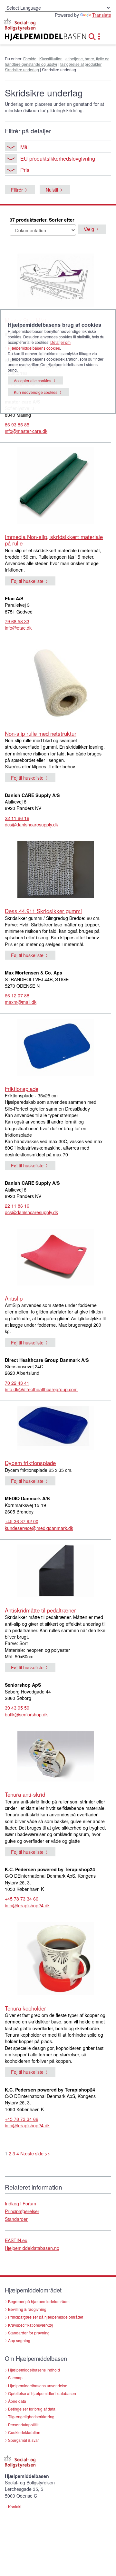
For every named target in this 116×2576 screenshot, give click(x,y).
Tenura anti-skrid (25, 1794)
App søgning (19, 2340)
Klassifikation (51, 59)
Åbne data (17, 2401)
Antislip (14, 1298)
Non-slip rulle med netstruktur (41, 733)
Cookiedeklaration (24, 2432)
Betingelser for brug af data (32, 2409)
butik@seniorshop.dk (26, 1714)
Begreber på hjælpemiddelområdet (39, 2301)
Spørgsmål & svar (24, 2440)
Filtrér (17, 190)
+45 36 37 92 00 (22, 1521)
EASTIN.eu (16, 2240)
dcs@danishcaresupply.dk (31, 824)
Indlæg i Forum (20, 2203)
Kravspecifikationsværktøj (30, 2325)
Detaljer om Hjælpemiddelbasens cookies (39, 345)
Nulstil (52, 190)
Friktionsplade (22, 1088)
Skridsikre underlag (22, 70)
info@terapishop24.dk (27, 1905)
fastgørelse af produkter (81, 64)
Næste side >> (35, 2153)
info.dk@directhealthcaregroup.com (41, 1389)
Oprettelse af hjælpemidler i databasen (42, 2393)
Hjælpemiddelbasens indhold (34, 2370)
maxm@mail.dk (21, 1002)
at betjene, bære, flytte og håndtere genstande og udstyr (57, 61)
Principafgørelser (22, 2211)
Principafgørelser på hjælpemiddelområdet (46, 2317)
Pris (25, 170)
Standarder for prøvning (29, 2333)
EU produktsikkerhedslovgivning (58, 158)
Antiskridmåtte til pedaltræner (40, 1610)
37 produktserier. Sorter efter (42, 220)
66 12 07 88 (17, 995)
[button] (94, 36)
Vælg (89, 229)
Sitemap (15, 2377)
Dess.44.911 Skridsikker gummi (43, 911)
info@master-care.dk (26, 431)
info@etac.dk (18, 628)
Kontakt (15, 2506)
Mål (24, 147)
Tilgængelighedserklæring (31, 2416)
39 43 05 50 (17, 1708)
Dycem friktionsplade (30, 1463)
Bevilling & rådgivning (27, 2309)
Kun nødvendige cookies (36, 392)
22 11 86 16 (17, 818)
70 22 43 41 (17, 1383)
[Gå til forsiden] (39, 37)
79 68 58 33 (17, 621)
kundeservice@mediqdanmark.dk (39, 1528)
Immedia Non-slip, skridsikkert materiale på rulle (54, 540)
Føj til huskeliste (27, 581)
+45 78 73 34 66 (22, 1899)
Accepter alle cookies (33, 380)
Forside (30, 59)
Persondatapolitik (23, 2425)
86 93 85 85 (17, 424)
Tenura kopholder (25, 2008)
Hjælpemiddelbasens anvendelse (38, 2386)
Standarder (16, 2219)
